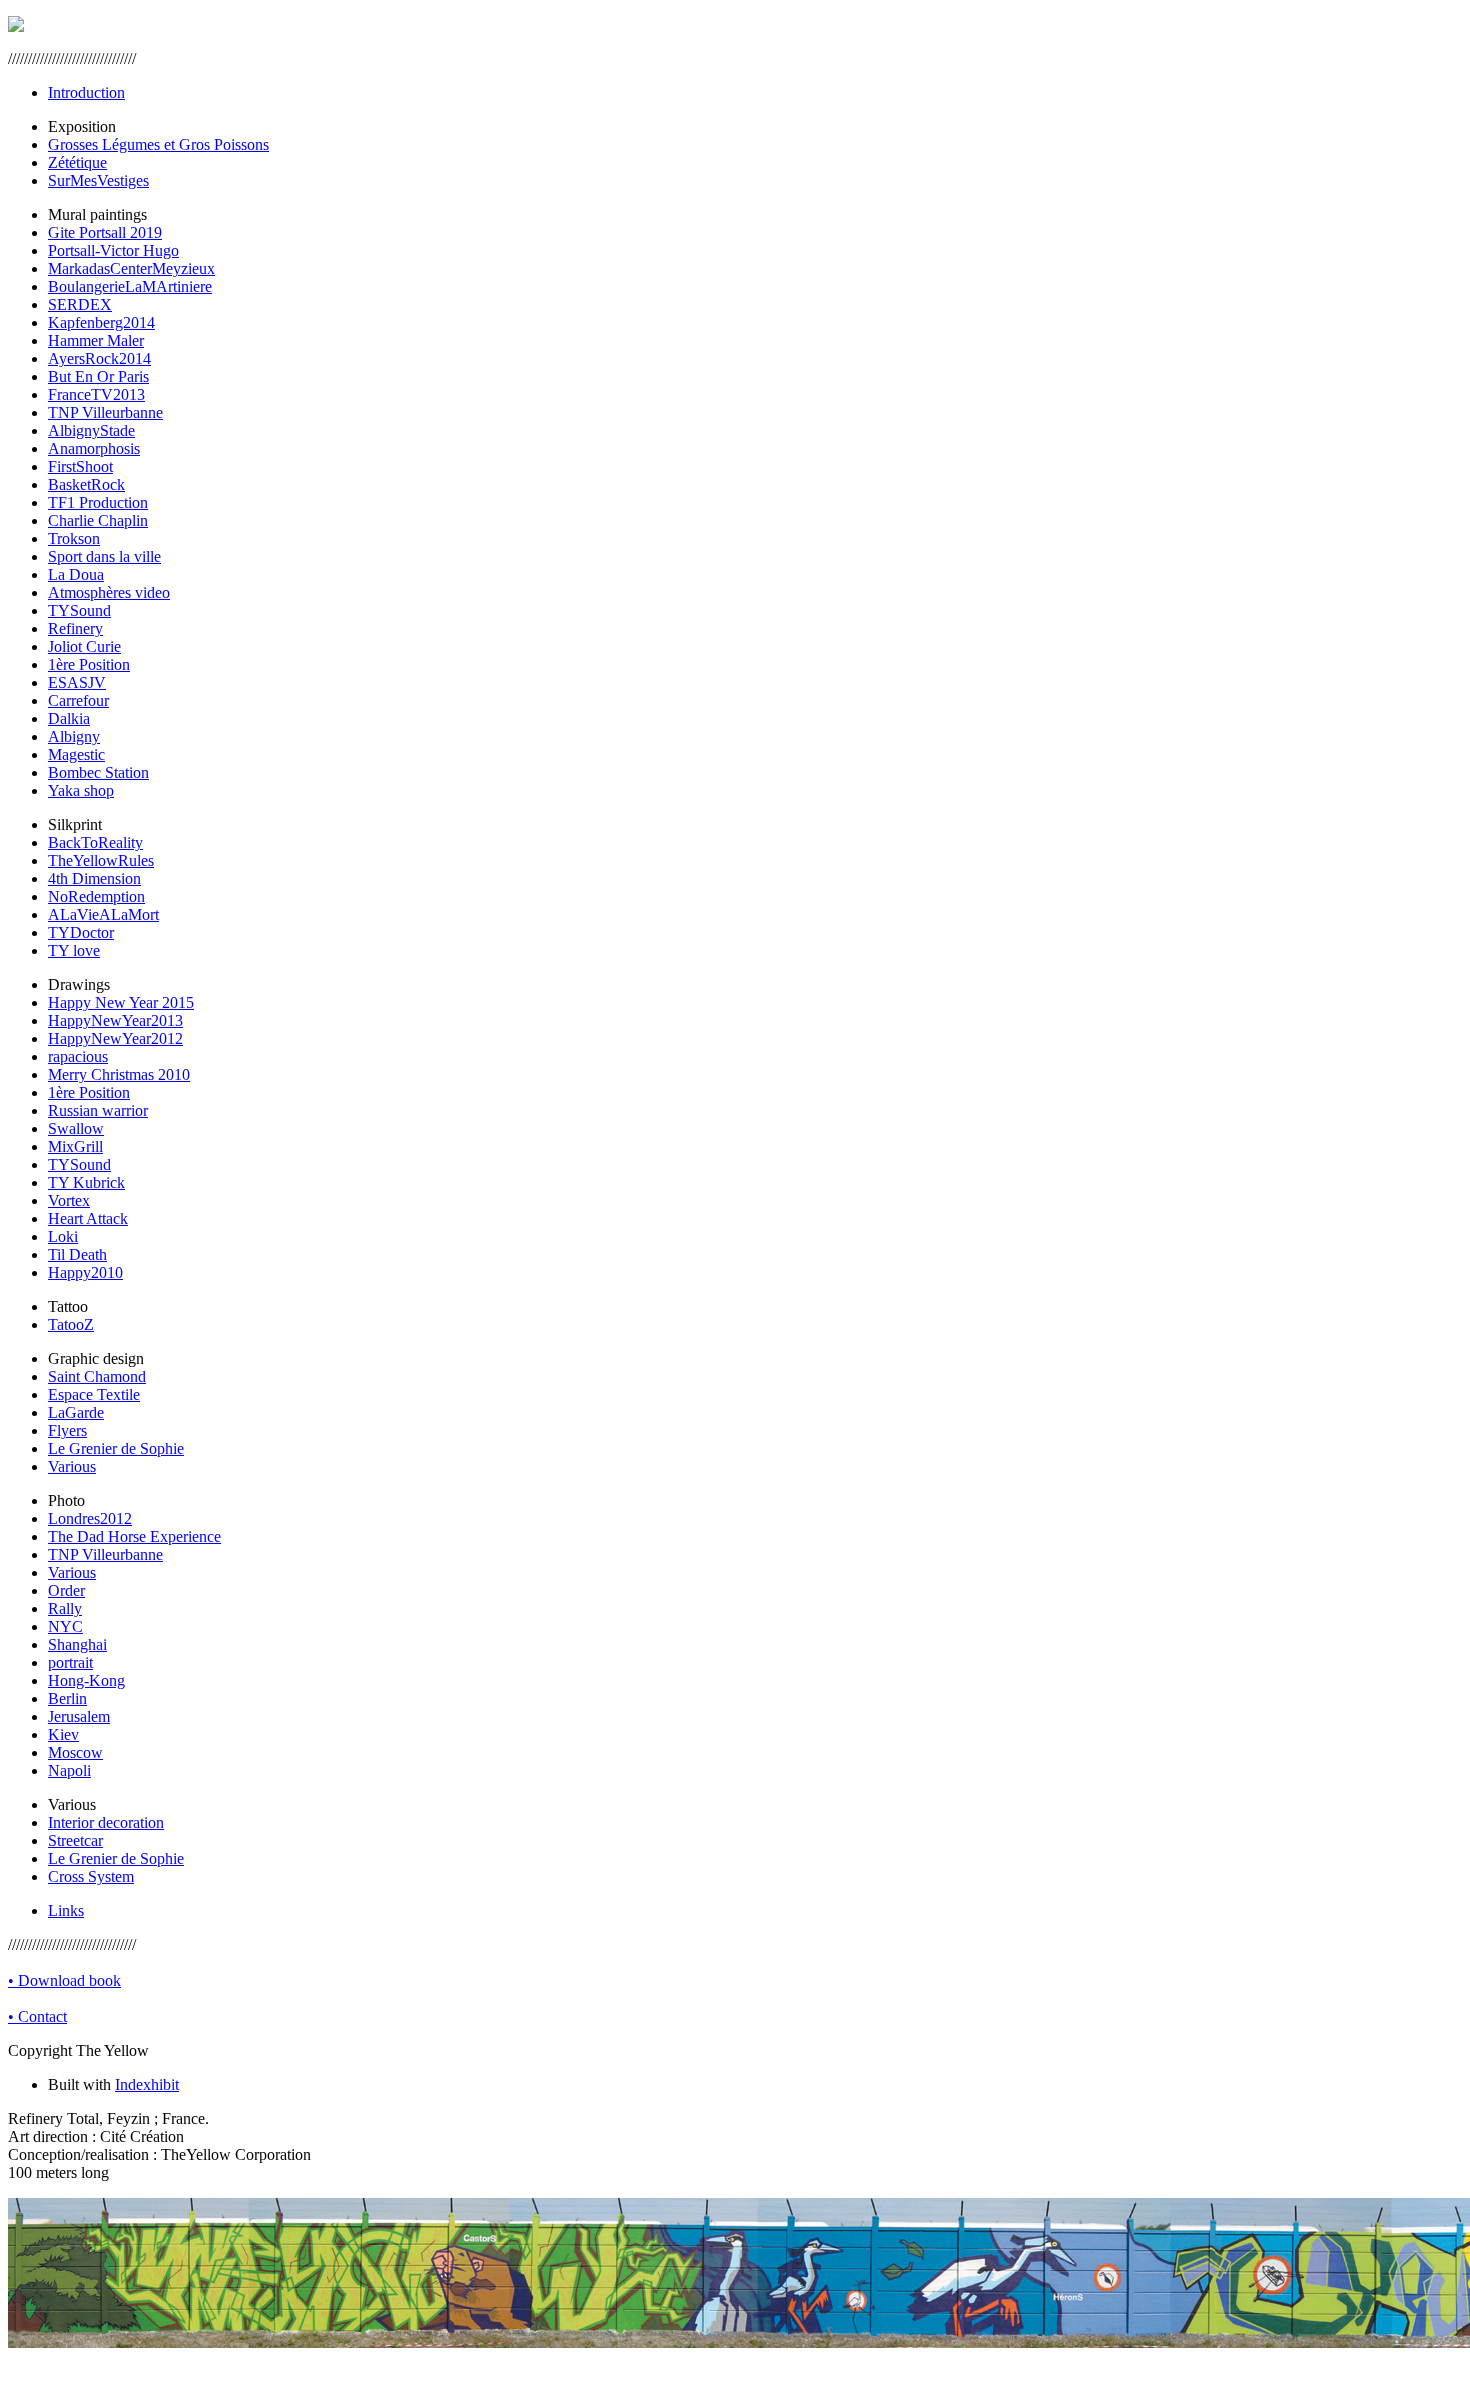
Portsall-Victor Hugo (113, 250)
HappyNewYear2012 (115, 1038)
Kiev (63, 1734)
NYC (65, 1626)
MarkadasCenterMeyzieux (131, 268)
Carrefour (78, 700)
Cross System (91, 1876)
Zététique (77, 162)
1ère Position (89, 664)
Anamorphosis (94, 448)
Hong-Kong (86, 1680)
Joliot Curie (84, 646)
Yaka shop (81, 790)
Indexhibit (147, 2084)
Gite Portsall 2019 (105, 232)
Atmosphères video (109, 592)
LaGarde (76, 1412)
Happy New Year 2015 (121, 1002)
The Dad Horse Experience (134, 1536)
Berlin (67, 1698)
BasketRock (86, 484)
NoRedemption (96, 896)
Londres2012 (90, 1518)
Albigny (74, 736)
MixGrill (75, 1146)
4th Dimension (94, 878)
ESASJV (77, 682)
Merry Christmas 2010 (119, 1074)
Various (72, 1466)
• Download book (64, 1980)
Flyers (67, 1430)
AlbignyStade (91, 430)
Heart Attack (88, 1218)
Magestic (76, 754)
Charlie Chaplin (98, 520)
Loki (63, 1236)
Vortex (69, 1200)
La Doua (76, 574)
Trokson (74, 538)
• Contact (37, 2016)
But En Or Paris (98, 376)
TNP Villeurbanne (105, 412)
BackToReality (95, 842)
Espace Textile (94, 1394)
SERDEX (80, 304)
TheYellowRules (101, 860)
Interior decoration (106, 1822)
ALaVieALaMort (103, 914)
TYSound (79, 610)
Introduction (86, 92)
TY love (74, 950)
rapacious (78, 1056)
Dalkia (69, 718)
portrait (70, 1662)
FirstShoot (80, 466)
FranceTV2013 (96, 394)
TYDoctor (81, 932)
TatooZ (71, 1324)
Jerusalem (79, 1716)
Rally (65, 1608)
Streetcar (75, 1840)
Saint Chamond (97, 1376)
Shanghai (77, 1644)
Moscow (75, 1752)
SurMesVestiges (98, 180)
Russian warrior (98, 1110)
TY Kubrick (86, 1182)
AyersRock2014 (99, 358)
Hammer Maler (96, 340)
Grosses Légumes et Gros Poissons (158, 144)
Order (66, 1590)
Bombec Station (98, 772)
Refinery (75, 628)
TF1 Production (98, 502)
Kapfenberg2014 (101, 322)
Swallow (76, 1128)
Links (66, 1910)
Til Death (77, 1254)
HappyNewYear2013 (115, 1020)
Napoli (69, 1770)
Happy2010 (85, 1272)
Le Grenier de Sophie (116, 1448)
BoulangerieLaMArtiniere (130, 286)
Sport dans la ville (104, 556)
